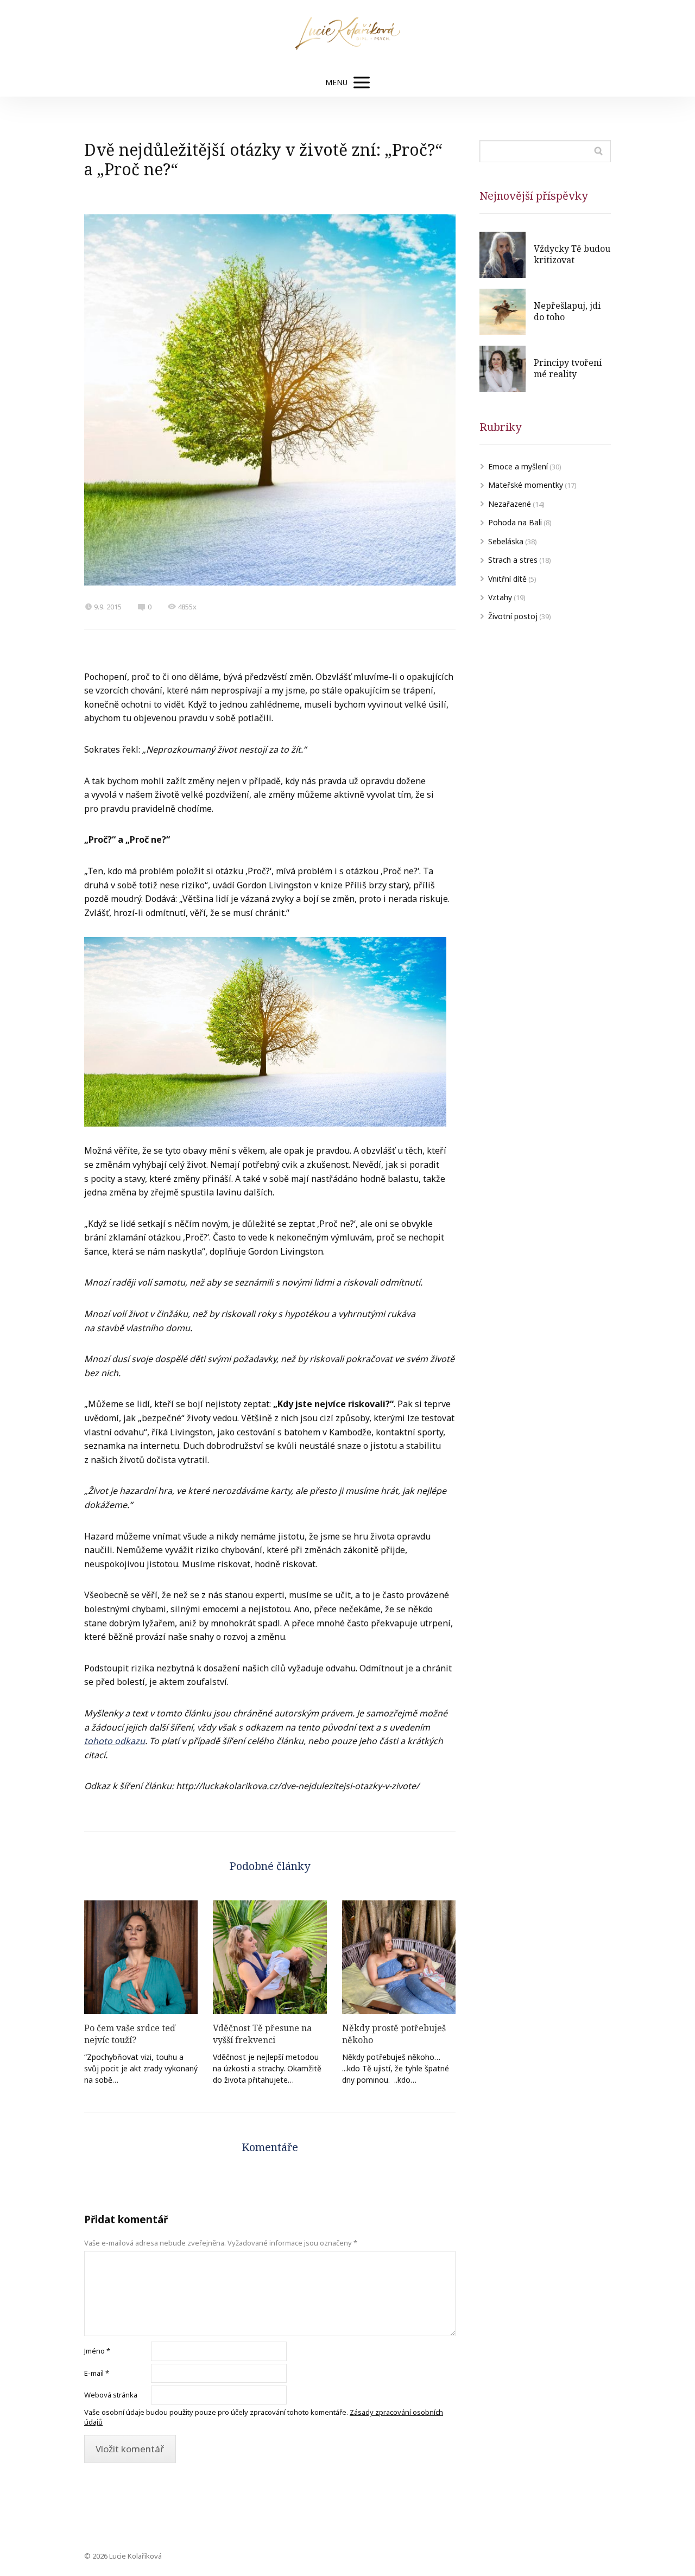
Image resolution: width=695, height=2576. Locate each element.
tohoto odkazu (115, 1741)
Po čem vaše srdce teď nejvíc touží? (130, 2034)
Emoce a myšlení (518, 466)
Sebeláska (506, 541)
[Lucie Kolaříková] (347, 34)
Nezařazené (510, 504)
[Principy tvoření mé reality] (503, 369)
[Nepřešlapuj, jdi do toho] (503, 312)
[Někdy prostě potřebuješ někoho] (399, 1957)
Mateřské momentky (526, 485)
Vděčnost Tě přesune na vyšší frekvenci (262, 2034)
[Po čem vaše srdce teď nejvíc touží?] (141, 1957)
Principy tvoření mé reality (568, 368)
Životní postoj (513, 616)
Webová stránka (111, 2395)
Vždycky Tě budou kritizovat (572, 255)
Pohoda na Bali (515, 522)
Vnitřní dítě (507, 579)
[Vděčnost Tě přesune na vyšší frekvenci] (270, 1957)
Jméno (97, 2351)
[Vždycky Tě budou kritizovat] (503, 255)
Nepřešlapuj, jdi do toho (567, 311)
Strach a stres (513, 560)
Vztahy (500, 597)
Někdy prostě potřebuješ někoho (394, 2034)
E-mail (97, 2373)
